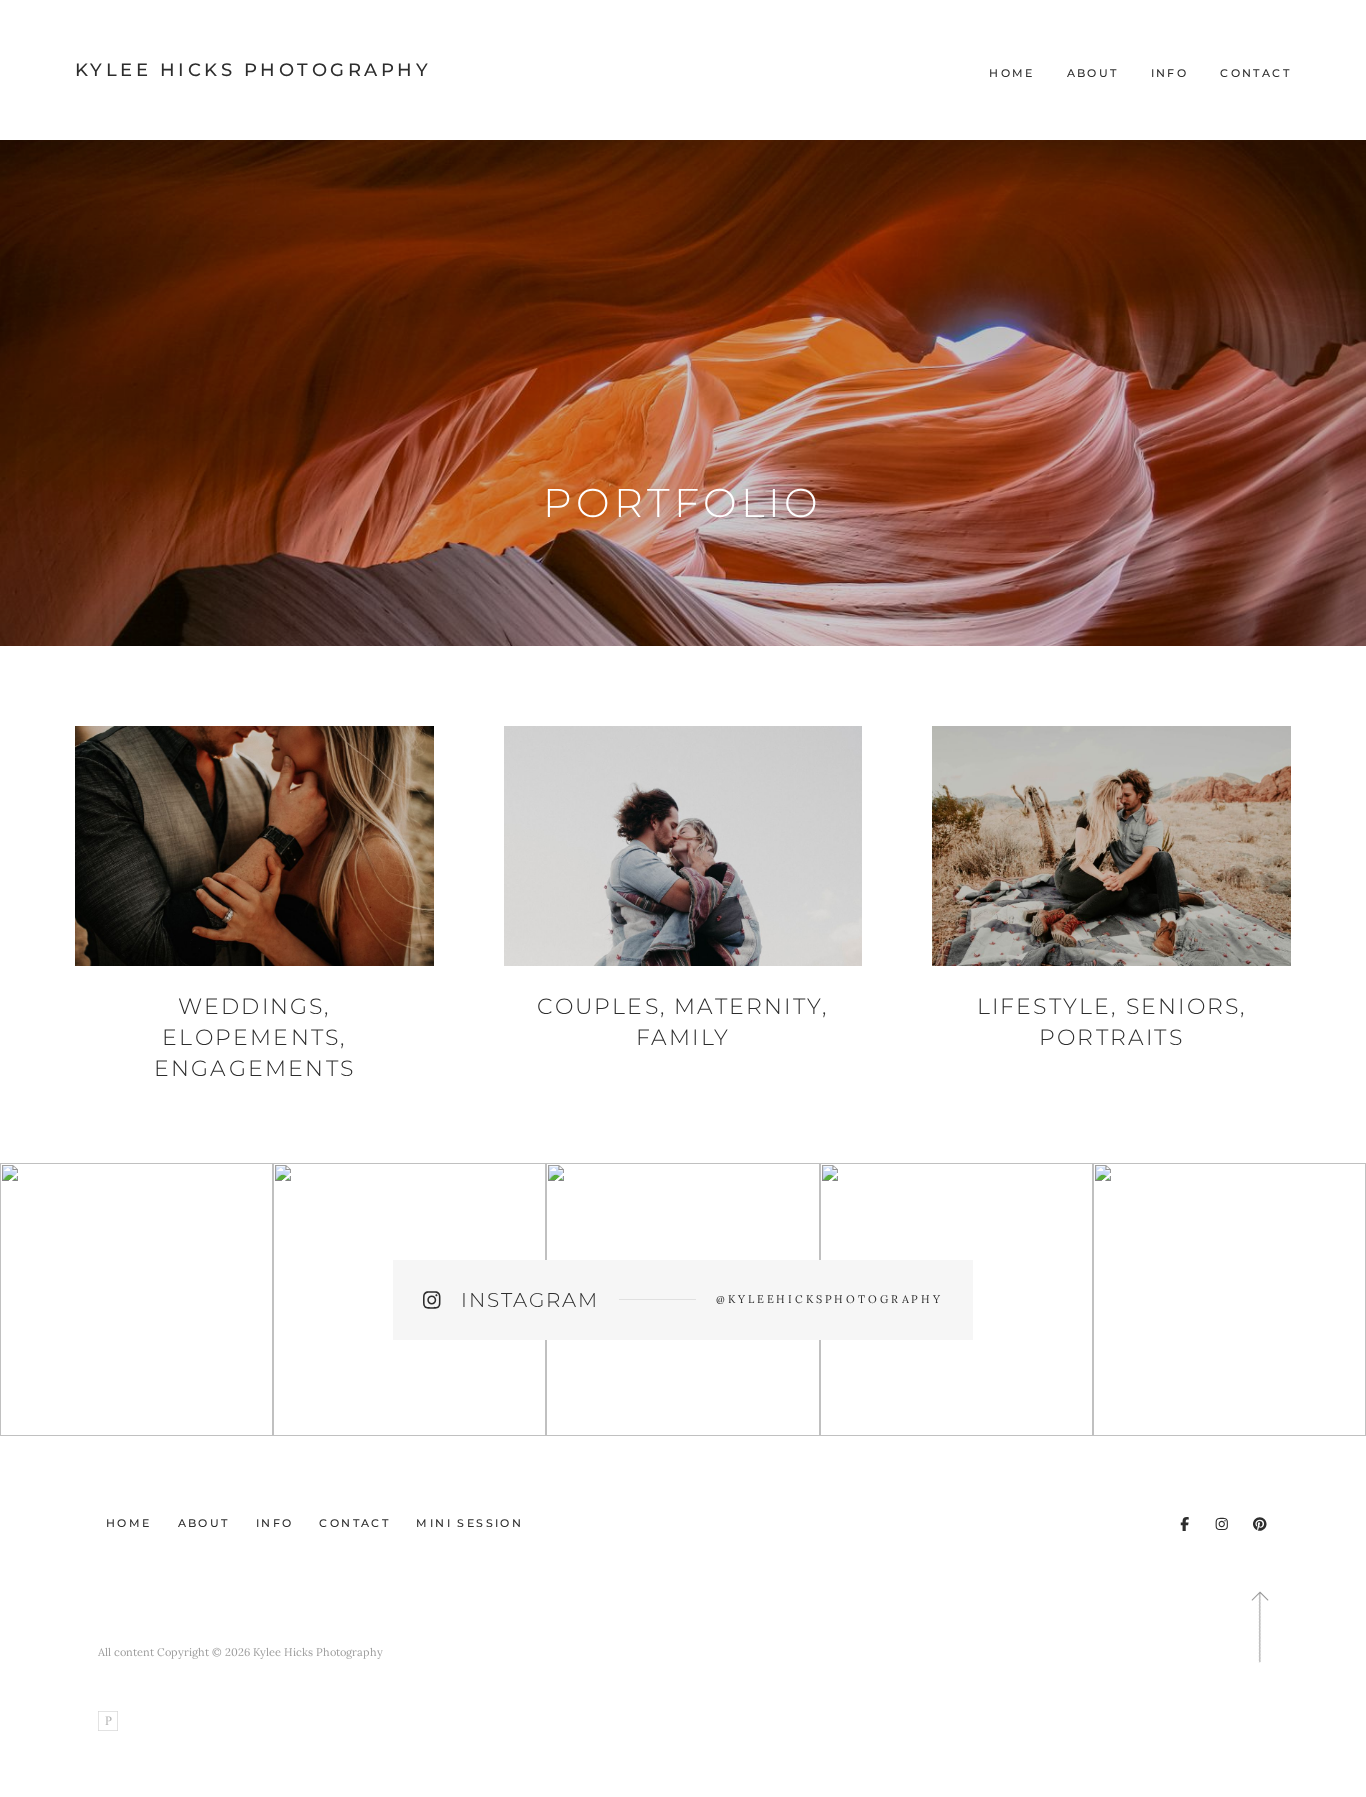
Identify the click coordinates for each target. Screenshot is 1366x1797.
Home (1012, 73)
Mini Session (469, 1523)
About (1093, 73)
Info (1170, 73)
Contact (1255, 73)
